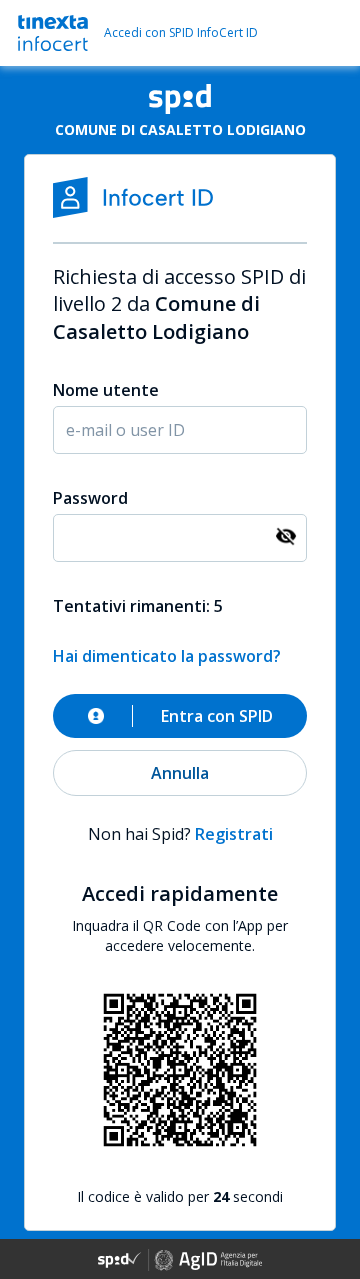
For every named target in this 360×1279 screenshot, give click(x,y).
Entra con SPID (217, 716)
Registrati (234, 834)
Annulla (180, 773)
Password (90, 498)
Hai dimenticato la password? (167, 656)
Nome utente (106, 390)
